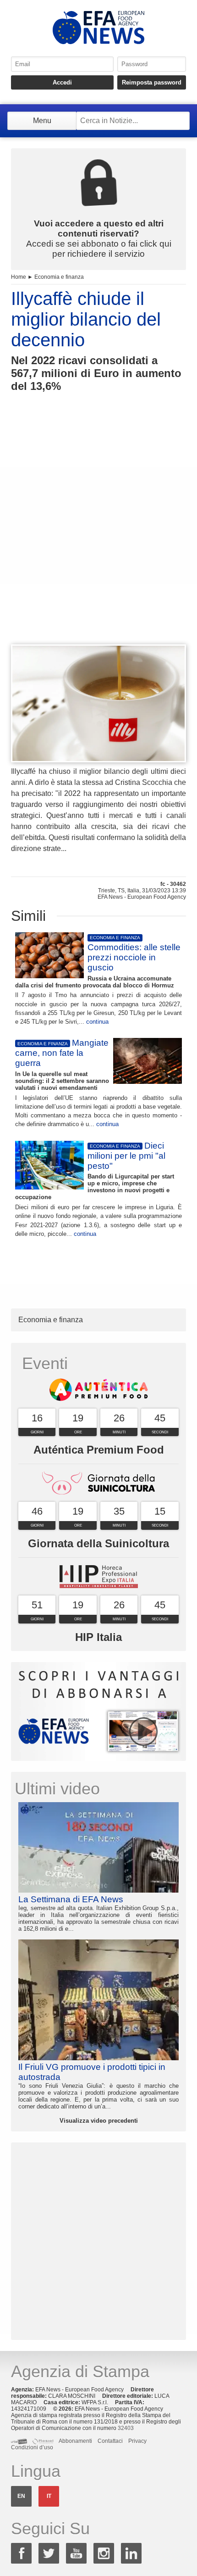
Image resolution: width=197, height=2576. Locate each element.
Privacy (137, 2441)
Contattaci (110, 2441)
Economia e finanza (59, 277)
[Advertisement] (98, 535)
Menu (42, 121)
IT (49, 2496)
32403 (126, 2428)
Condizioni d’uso (32, 2447)
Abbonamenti (75, 2441)
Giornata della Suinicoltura (98, 1543)
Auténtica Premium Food (99, 1450)
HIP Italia (98, 1637)
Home (19, 277)
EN (21, 2496)
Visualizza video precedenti (99, 2121)
